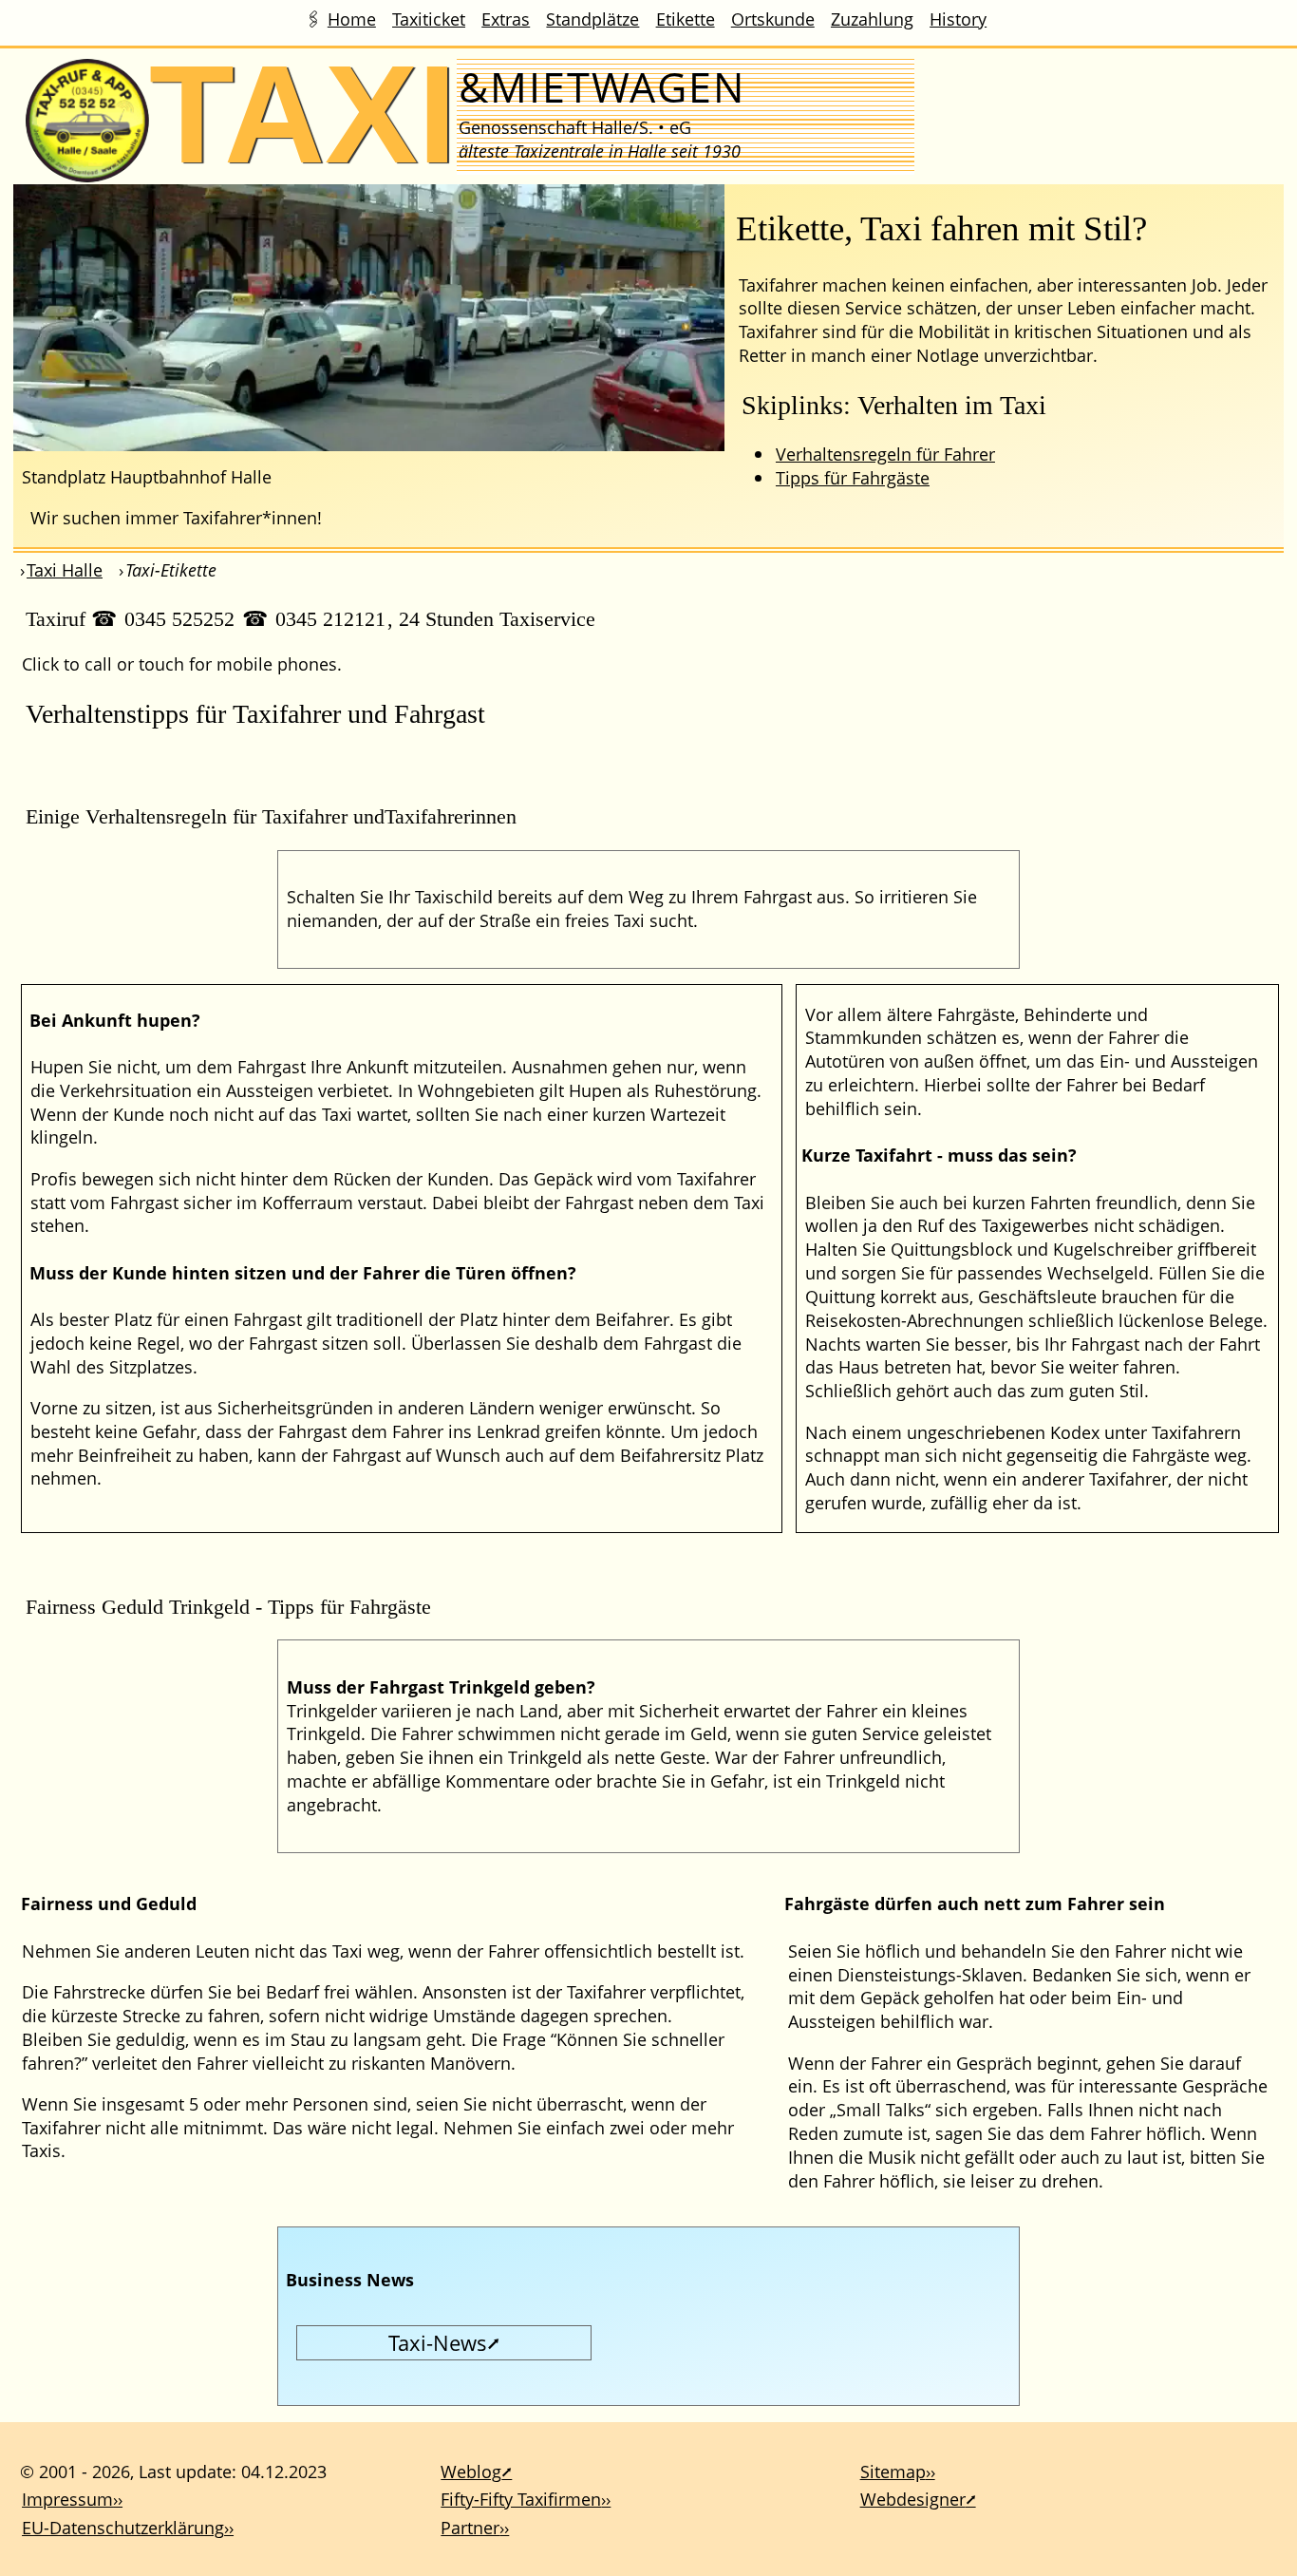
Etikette (686, 19)
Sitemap (893, 2471)
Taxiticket (429, 19)
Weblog (471, 2471)
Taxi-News (438, 2342)
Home (352, 19)
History (958, 19)
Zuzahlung (872, 19)
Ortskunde (773, 19)
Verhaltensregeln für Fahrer (885, 454)
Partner (470, 2527)
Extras (506, 19)
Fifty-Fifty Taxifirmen (521, 2499)
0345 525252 (179, 619)
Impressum (67, 2499)
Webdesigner (913, 2499)
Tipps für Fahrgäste (853, 477)
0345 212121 (330, 619)
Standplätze (592, 19)
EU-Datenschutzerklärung (123, 2527)
